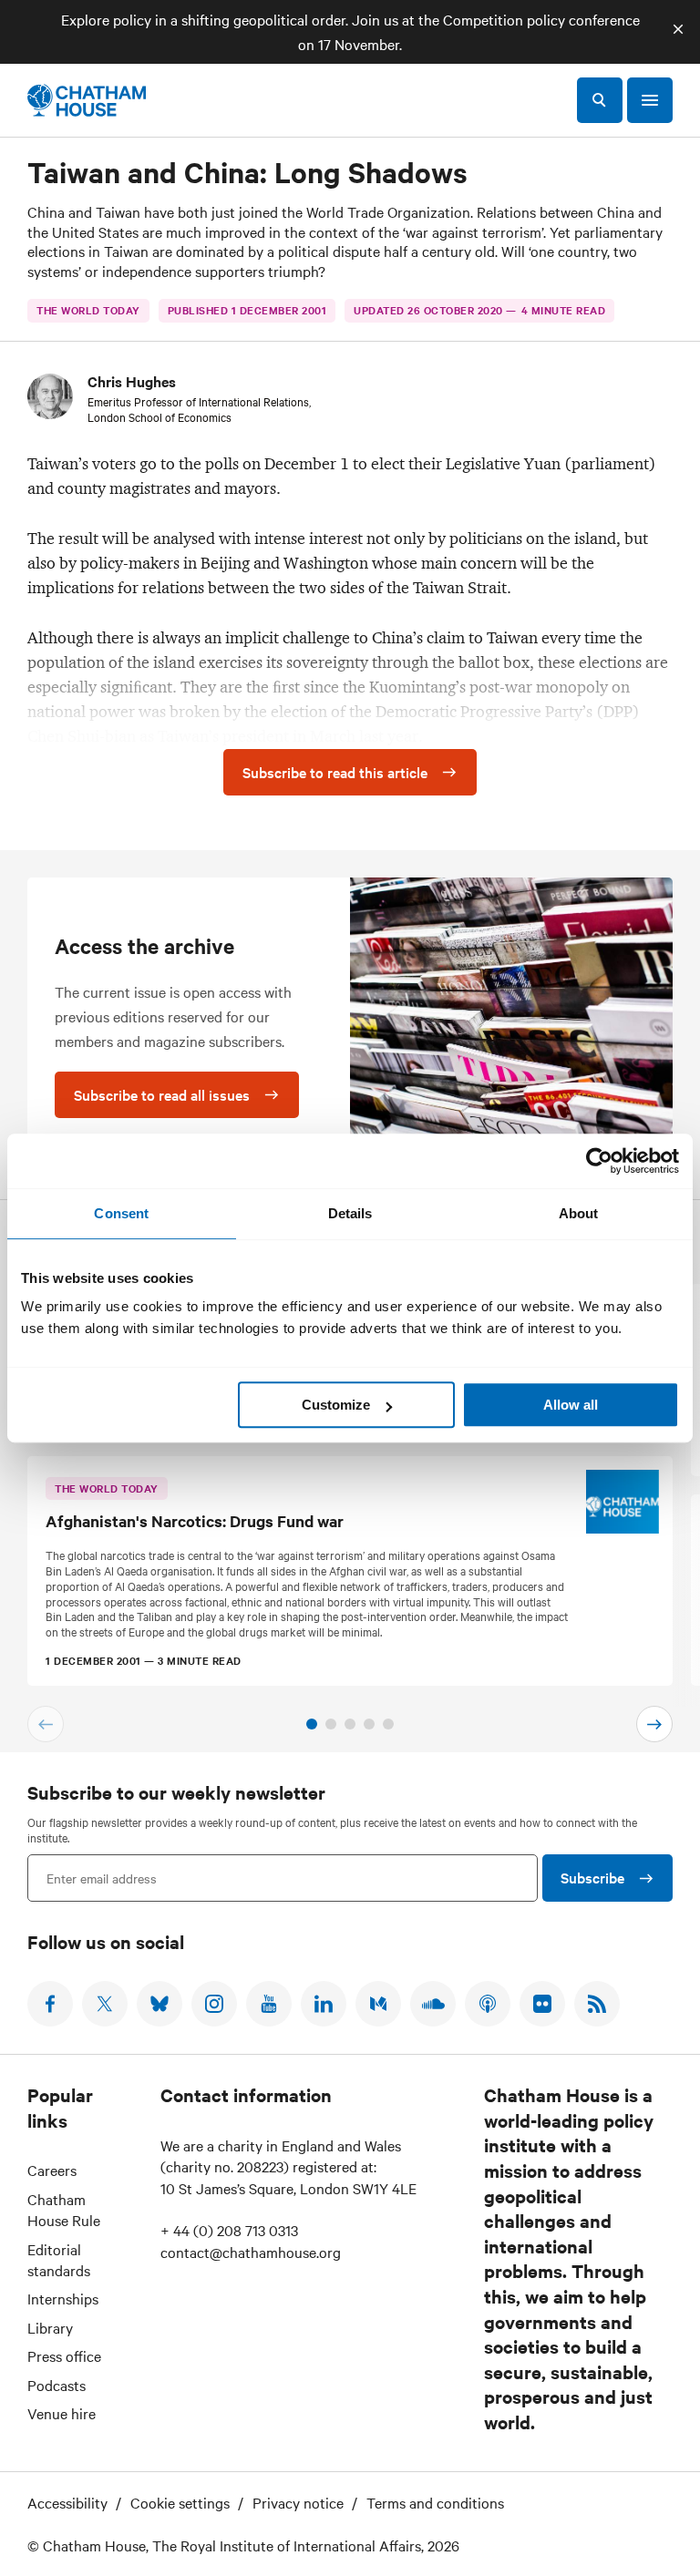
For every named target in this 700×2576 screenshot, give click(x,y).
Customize (336, 1405)
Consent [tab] (121, 1213)
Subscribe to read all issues (162, 1094)
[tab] (312, 1724)
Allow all (571, 1405)
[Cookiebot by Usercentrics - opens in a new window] (599, 1161)
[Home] (87, 100)
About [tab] (579, 1213)
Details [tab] (350, 1213)
